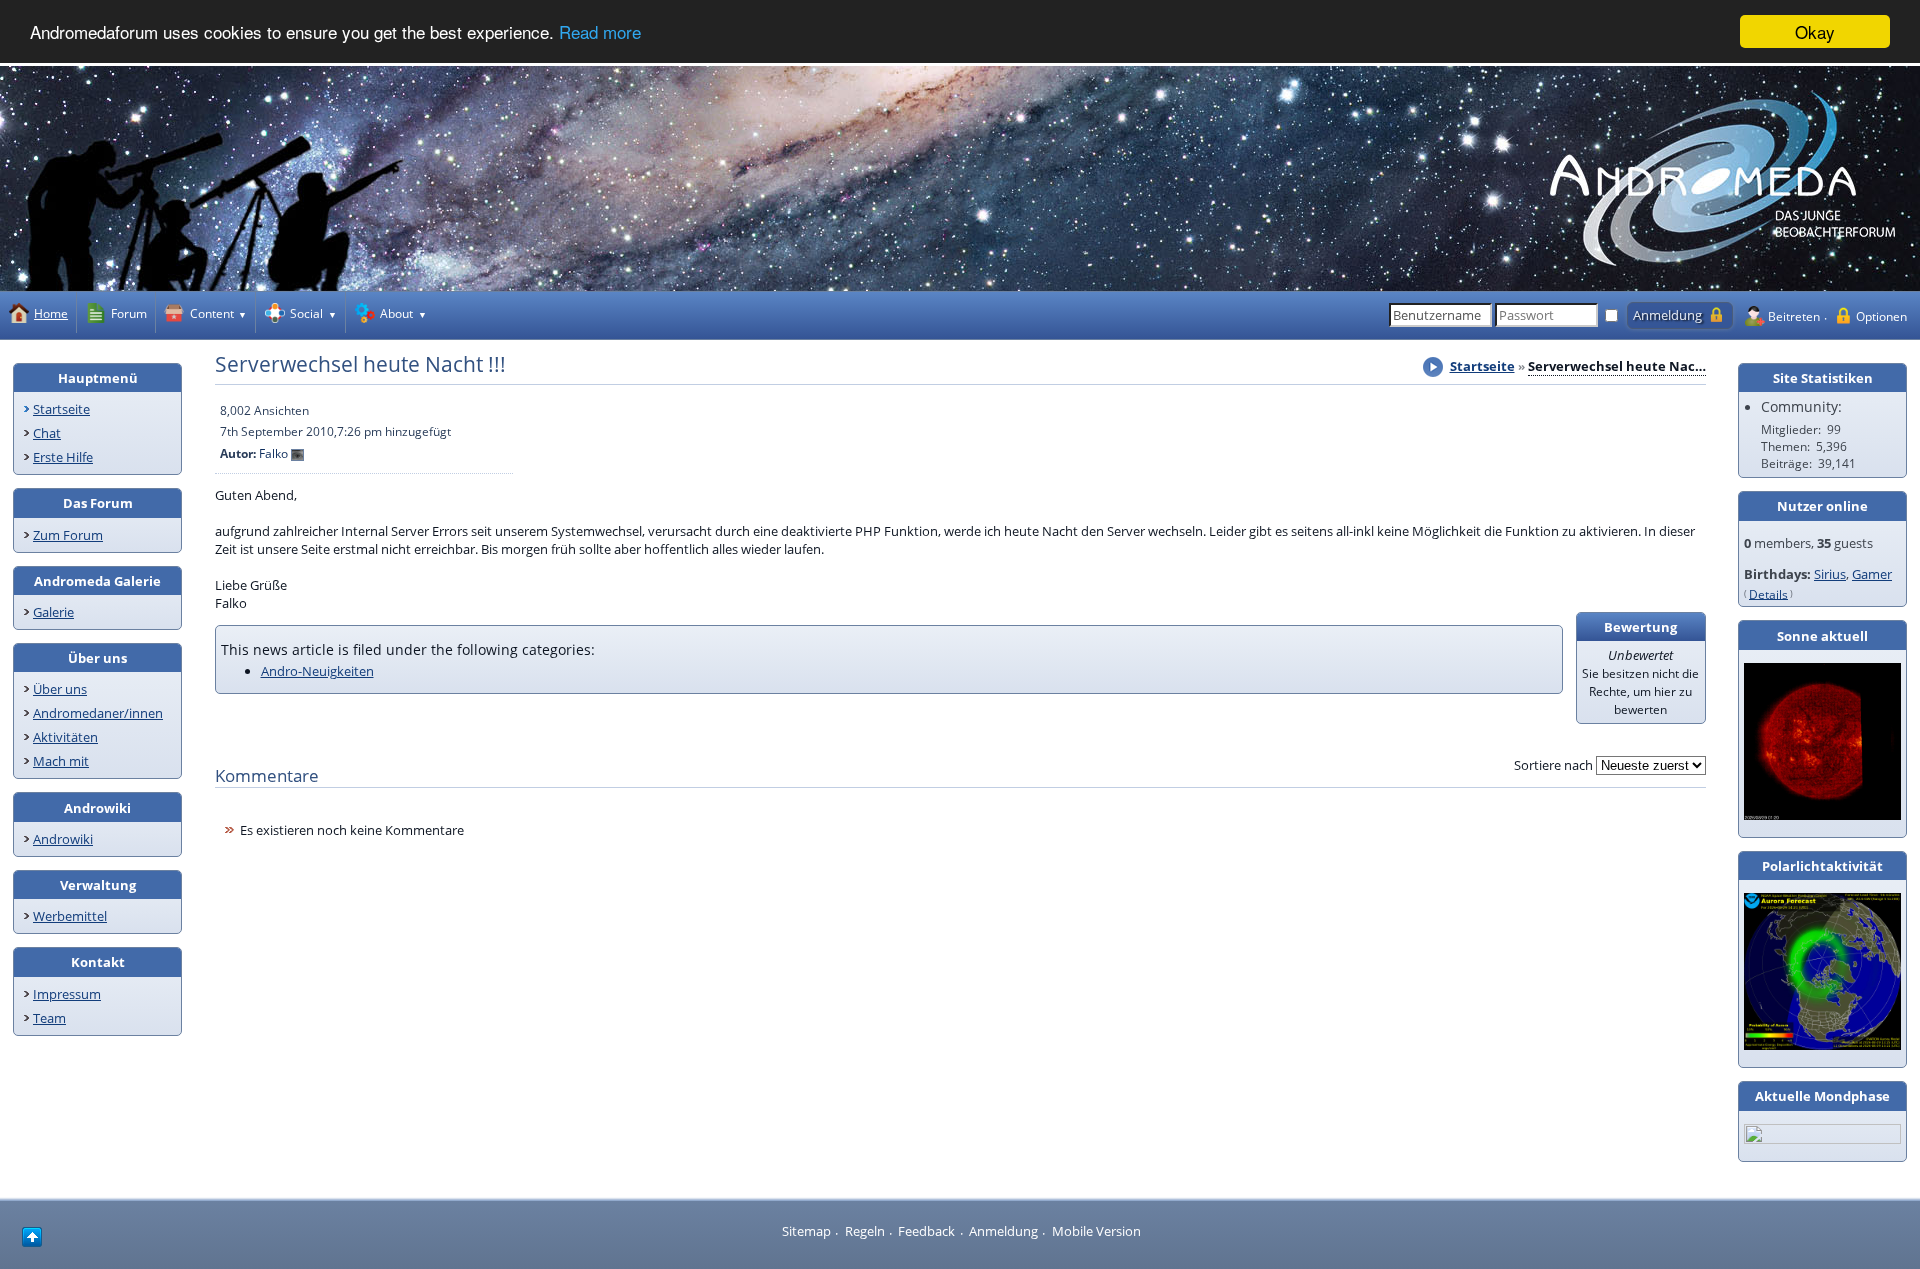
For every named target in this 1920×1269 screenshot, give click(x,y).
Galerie (53, 612)
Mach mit (61, 761)
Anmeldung (1003, 1231)
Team (49, 1018)
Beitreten (1794, 316)
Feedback (926, 1231)
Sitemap (806, 1231)
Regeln (865, 1231)
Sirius (1830, 574)
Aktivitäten (65, 737)
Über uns (60, 689)
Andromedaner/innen (98, 713)
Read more (600, 32)
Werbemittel (70, 916)
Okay (1815, 31)
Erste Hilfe (63, 457)
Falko (273, 453)
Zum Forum (68, 535)
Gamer (1872, 574)
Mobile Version (1096, 1231)
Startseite (61, 409)
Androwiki (63, 839)
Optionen (1881, 316)
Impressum (67, 994)
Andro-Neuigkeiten (317, 671)
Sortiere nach (1553, 765)
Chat (47, 433)
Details (1768, 593)
